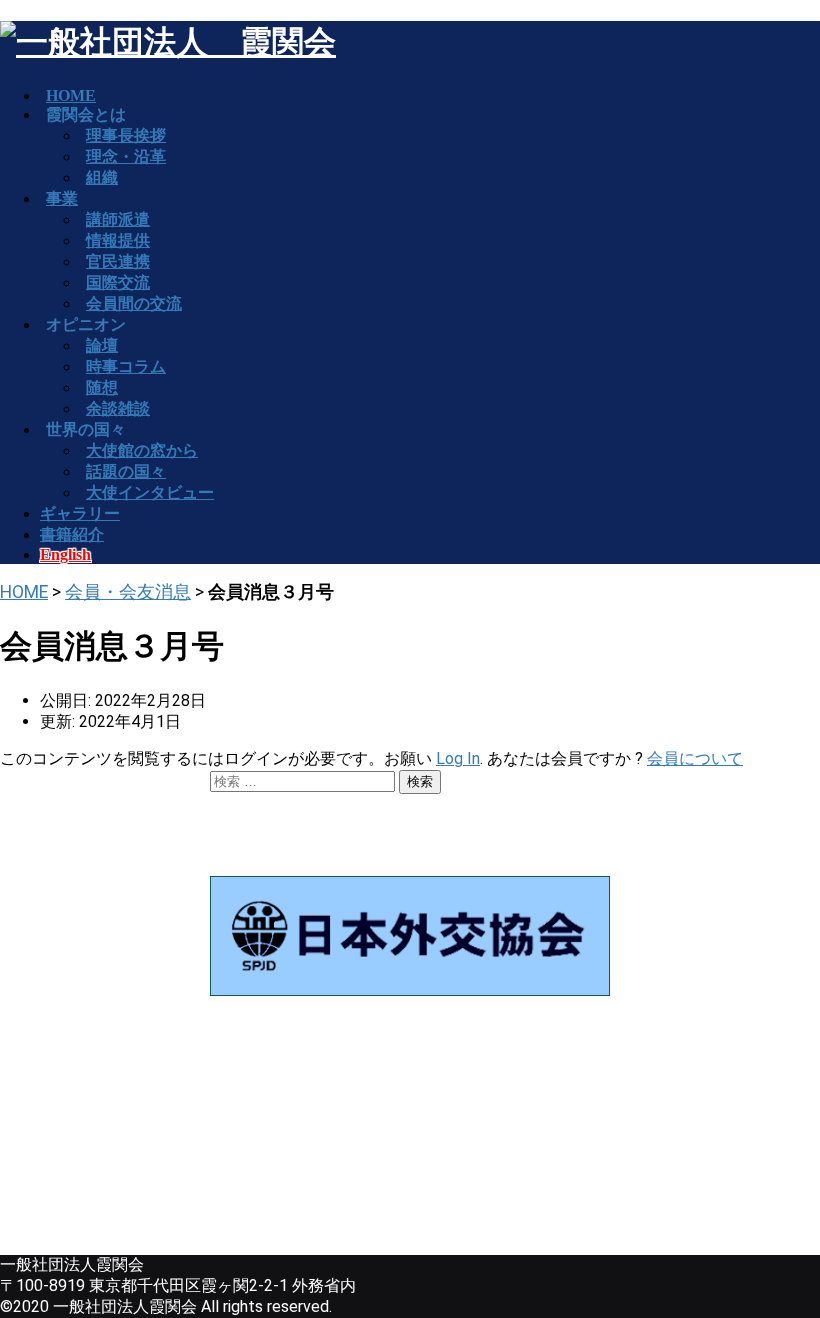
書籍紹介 (72, 534)
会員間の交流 (134, 303)
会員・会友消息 (128, 592)
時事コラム (126, 366)
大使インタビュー (150, 492)
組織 (102, 177)
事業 (62, 198)
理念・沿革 (126, 156)
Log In (458, 758)
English (65, 554)
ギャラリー (80, 513)
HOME (24, 592)
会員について (695, 758)
